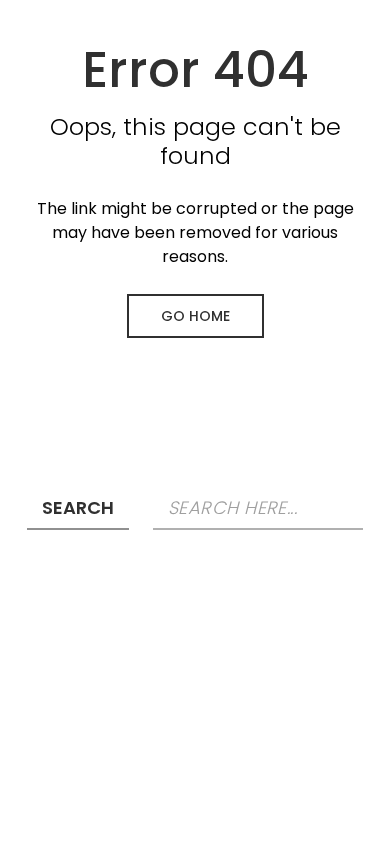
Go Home (195, 316)
